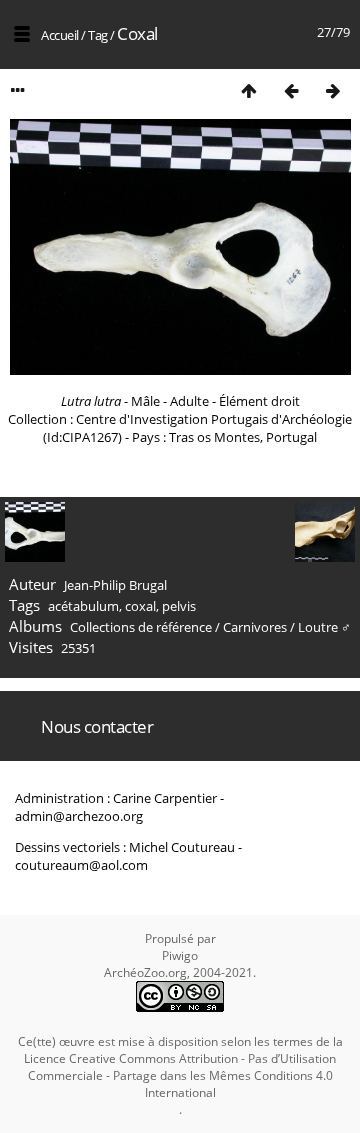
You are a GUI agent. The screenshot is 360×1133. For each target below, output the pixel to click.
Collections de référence (141, 627)
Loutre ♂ (324, 627)
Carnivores (255, 627)
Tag (98, 35)
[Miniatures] (249, 90)
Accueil (60, 35)
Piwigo (180, 955)
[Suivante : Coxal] (333, 90)
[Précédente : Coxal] (291, 90)
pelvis (179, 606)
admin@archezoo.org (79, 816)
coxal (140, 606)
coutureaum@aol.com (81, 865)
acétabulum (83, 606)
